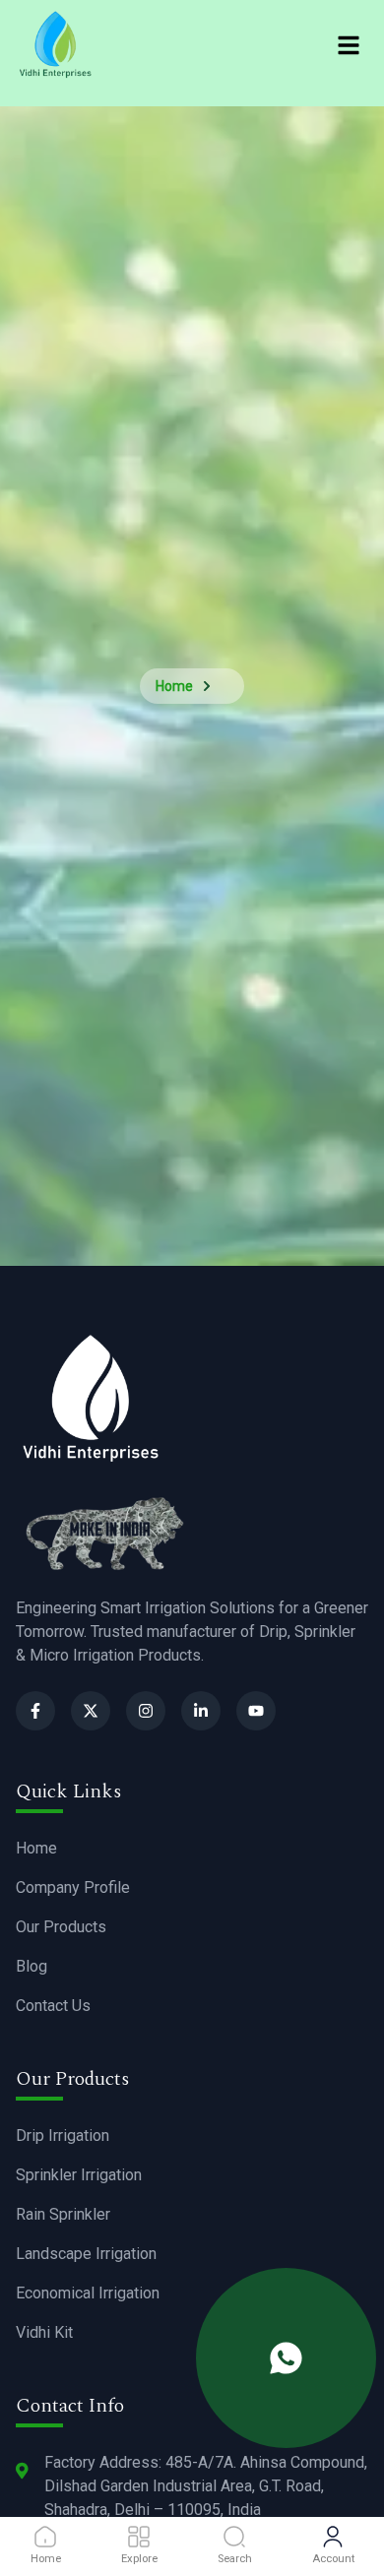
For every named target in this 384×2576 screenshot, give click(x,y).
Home (174, 686)
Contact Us (53, 2006)
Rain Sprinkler (63, 2214)
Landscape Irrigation (86, 2254)
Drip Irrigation (63, 2136)
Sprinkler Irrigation (79, 2175)
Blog (32, 1966)
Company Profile (73, 1887)
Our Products (61, 1927)
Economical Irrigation (88, 2293)
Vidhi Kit (44, 2332)
